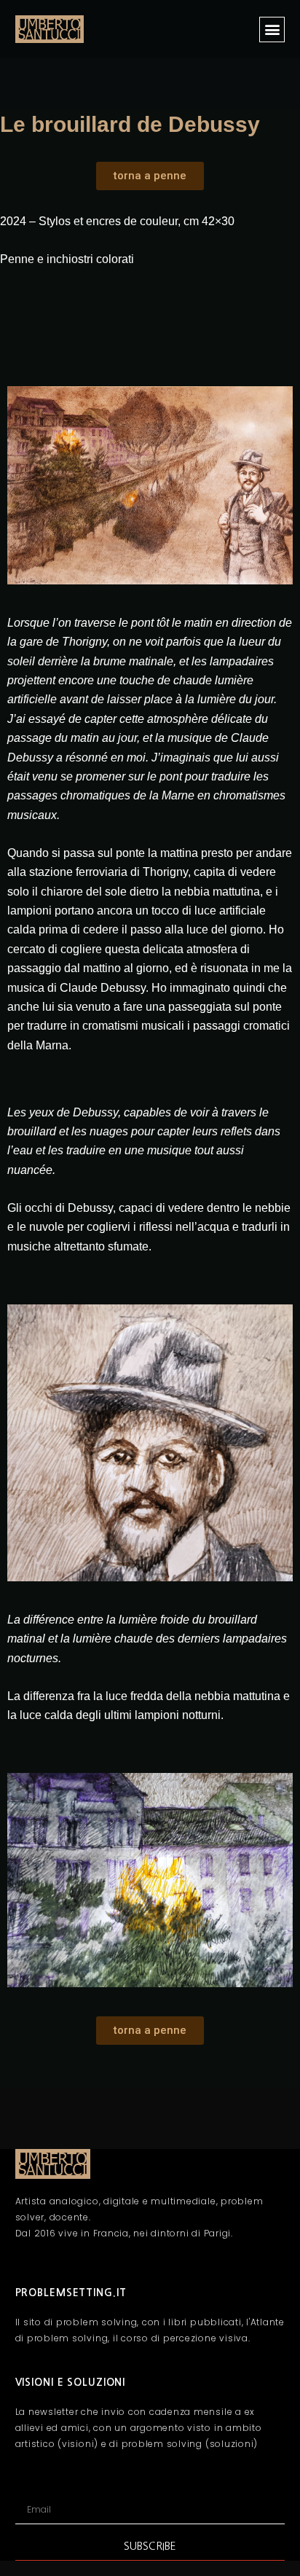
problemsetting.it (71, 2293)
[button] (272, 30)
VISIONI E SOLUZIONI (71, 2382)
